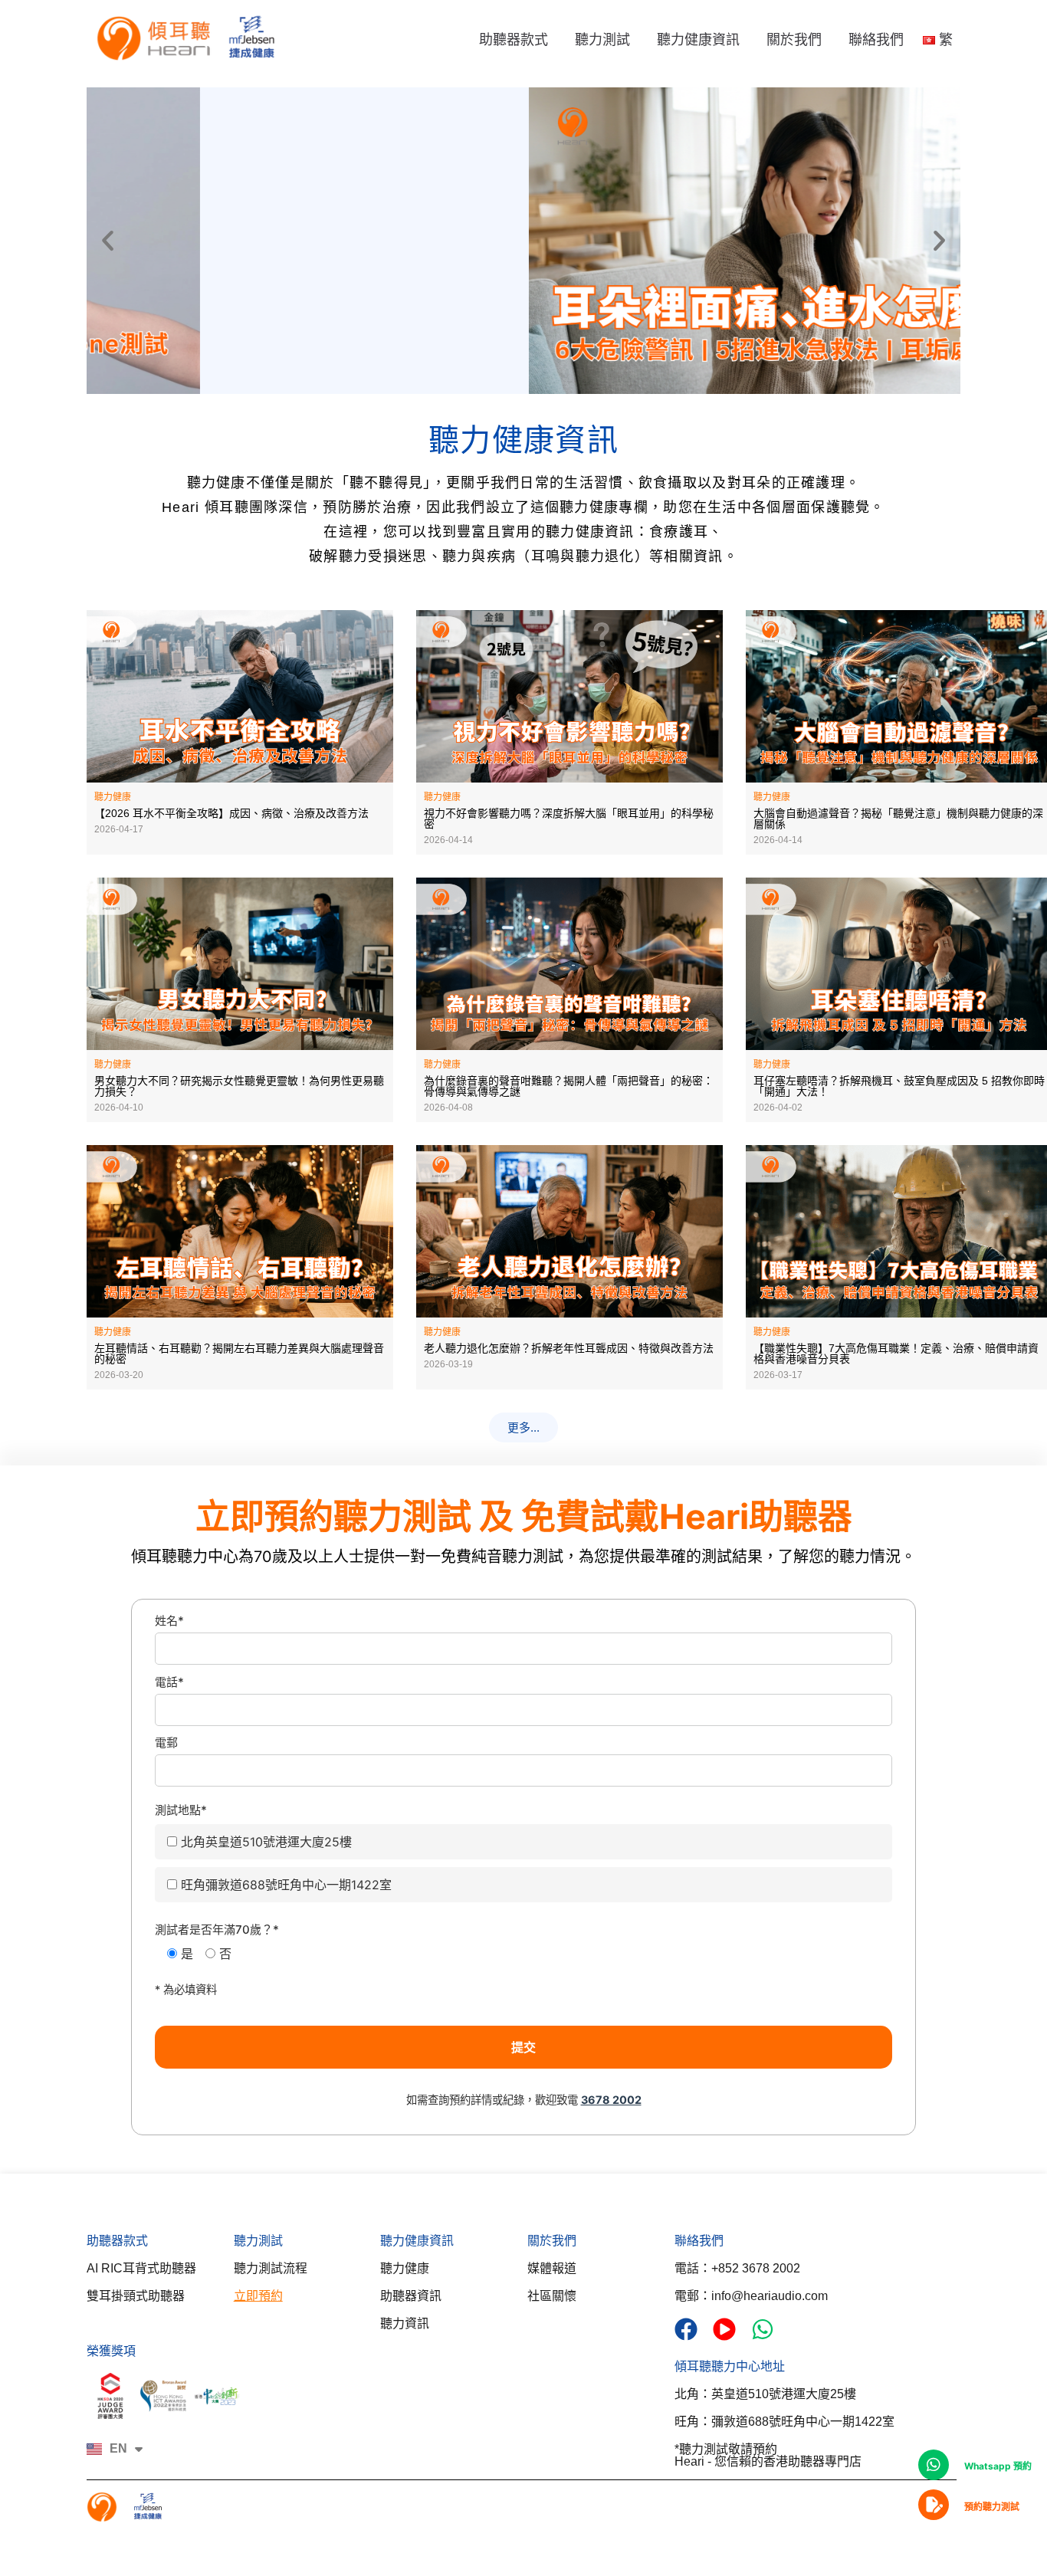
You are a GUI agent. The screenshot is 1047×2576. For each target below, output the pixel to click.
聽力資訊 (405, 2323)
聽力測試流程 (271, 2268)
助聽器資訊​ (411, 2296)
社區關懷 (552, 2296)
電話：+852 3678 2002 (737, 2268)
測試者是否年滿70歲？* (217, 1930)
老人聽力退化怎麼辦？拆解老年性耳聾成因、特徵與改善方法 (569, 1348)
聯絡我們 (876, 40)
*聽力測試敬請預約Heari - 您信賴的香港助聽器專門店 (768, 2455)
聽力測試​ (258, 2241)
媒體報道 (552, 2268)
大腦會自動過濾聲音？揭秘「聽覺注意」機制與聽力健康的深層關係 (898, 819)
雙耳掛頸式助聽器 (136, 2296)
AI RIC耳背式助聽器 (141, 2268)
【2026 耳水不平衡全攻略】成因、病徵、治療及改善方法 (231, 813)
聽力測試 (602, 40)
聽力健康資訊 (698, 40)
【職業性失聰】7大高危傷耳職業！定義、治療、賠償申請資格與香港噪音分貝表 (896, 1354)
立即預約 (258, 2296)
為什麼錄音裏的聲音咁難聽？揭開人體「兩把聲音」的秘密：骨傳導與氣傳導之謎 (569, 1086)
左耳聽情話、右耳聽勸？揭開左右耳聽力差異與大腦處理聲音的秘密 (239, 1354)
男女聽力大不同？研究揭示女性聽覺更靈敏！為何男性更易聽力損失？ (239, 1086)
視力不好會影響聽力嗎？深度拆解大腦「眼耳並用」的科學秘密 (569, 819)
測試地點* (181, 1810)
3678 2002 (611, 2100)
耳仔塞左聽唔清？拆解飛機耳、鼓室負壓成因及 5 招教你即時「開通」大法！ (899, 1086)
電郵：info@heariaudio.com (751, 2296)
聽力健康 (405, 2268)
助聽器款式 (514, 40)
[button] (108, 240)
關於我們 (794, 40)
